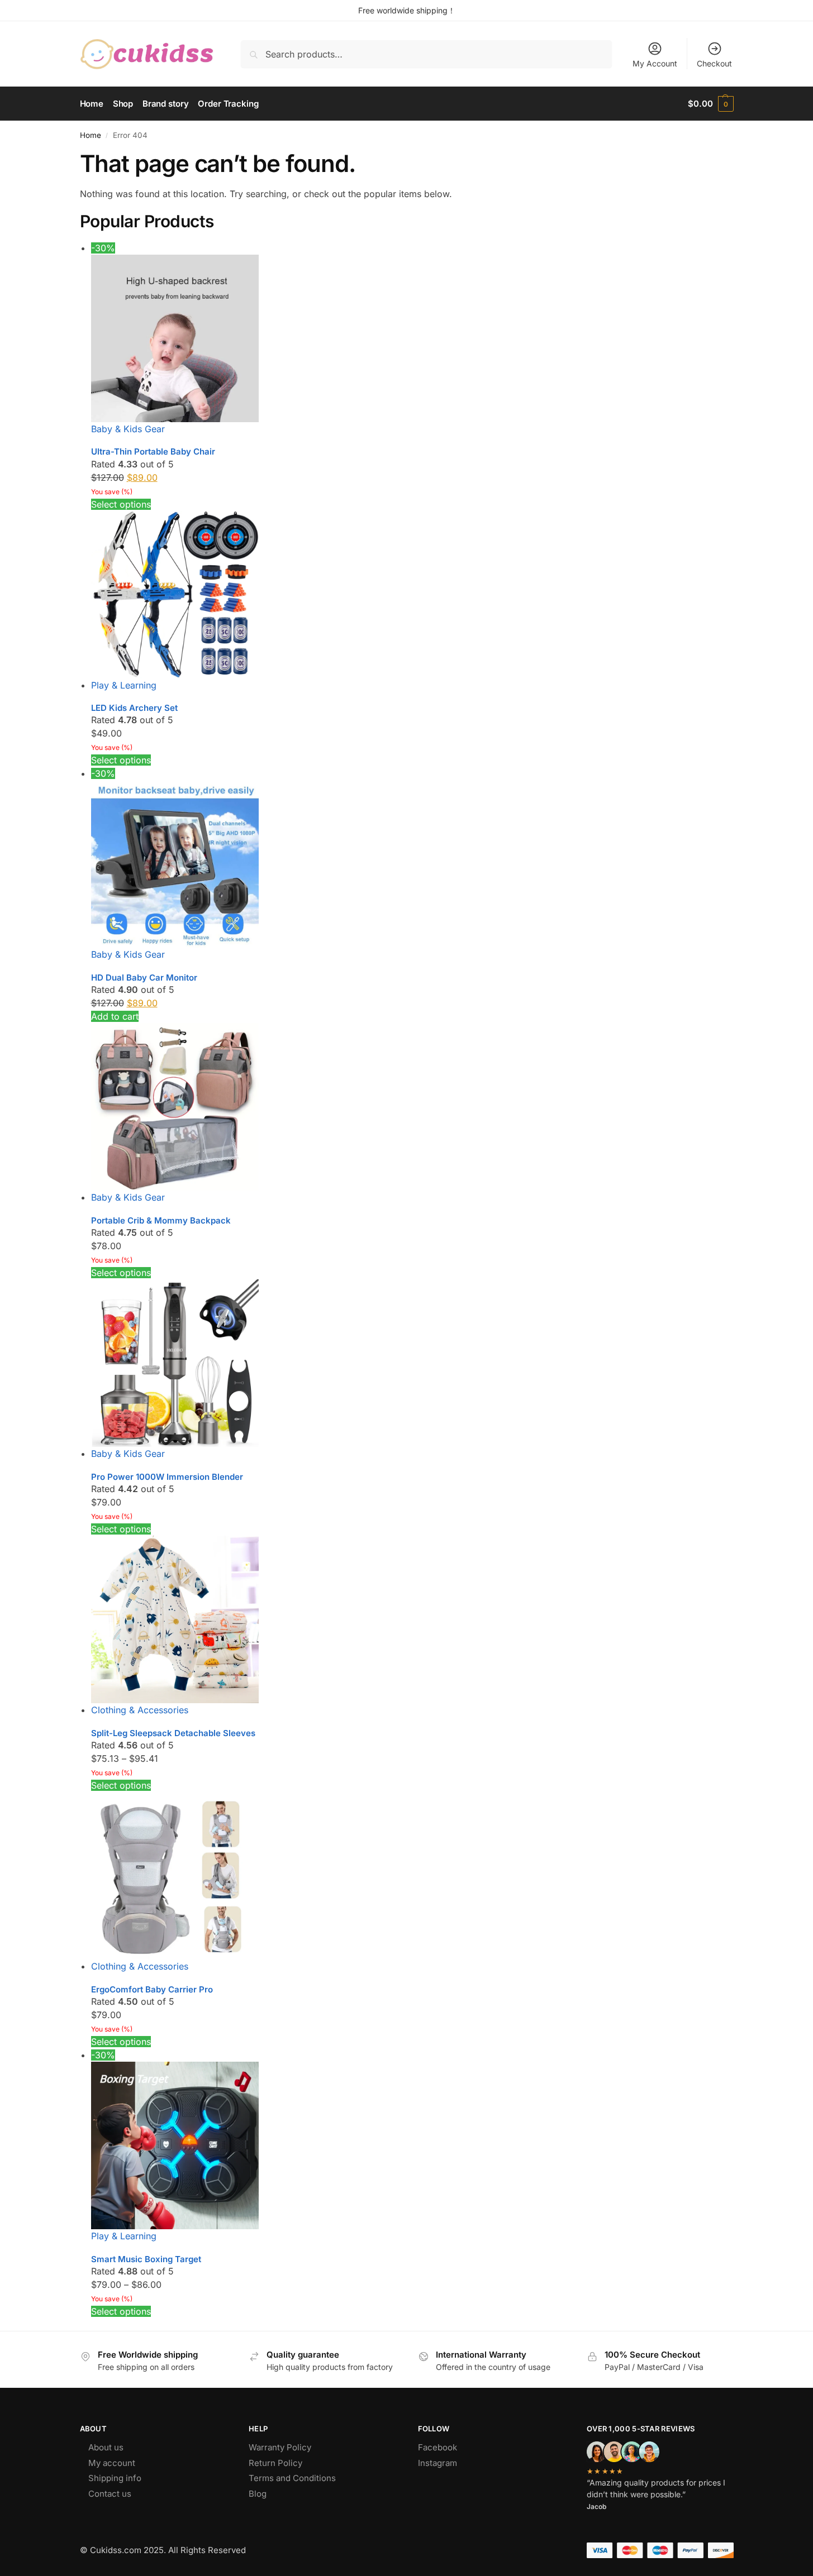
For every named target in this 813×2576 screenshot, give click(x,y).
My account (112, 2463)
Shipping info (115, 2478)
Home (91, 135)
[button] (710, 104)
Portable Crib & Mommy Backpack (161, 1220)
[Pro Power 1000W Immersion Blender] (412, 1363)
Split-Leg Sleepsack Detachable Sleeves (173, 1733)
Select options (121, 504)
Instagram (438, 2463)
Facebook (438, 2447)
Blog (258, 2494)
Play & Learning (124, 685)
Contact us (110, 2494)
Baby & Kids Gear (128, 429)
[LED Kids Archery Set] (412, 595)
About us (106, 2447)
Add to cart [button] (115, 1016)
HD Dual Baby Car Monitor (144, 978)
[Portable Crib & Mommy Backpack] (412, 1107)
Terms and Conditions (292, 2478)
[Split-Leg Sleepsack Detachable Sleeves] (412, 1619)
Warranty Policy (280, 2447)
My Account (655, 63)
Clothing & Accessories (140, 1710)
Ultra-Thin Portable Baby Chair (153, 451)
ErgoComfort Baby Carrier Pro (152, 1989)
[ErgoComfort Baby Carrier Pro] (412, 1876)
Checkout (714, 63)
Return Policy (275, 2463)
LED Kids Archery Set (134, 708)
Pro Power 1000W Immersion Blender (167, 1477)
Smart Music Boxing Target (146, 2259)
